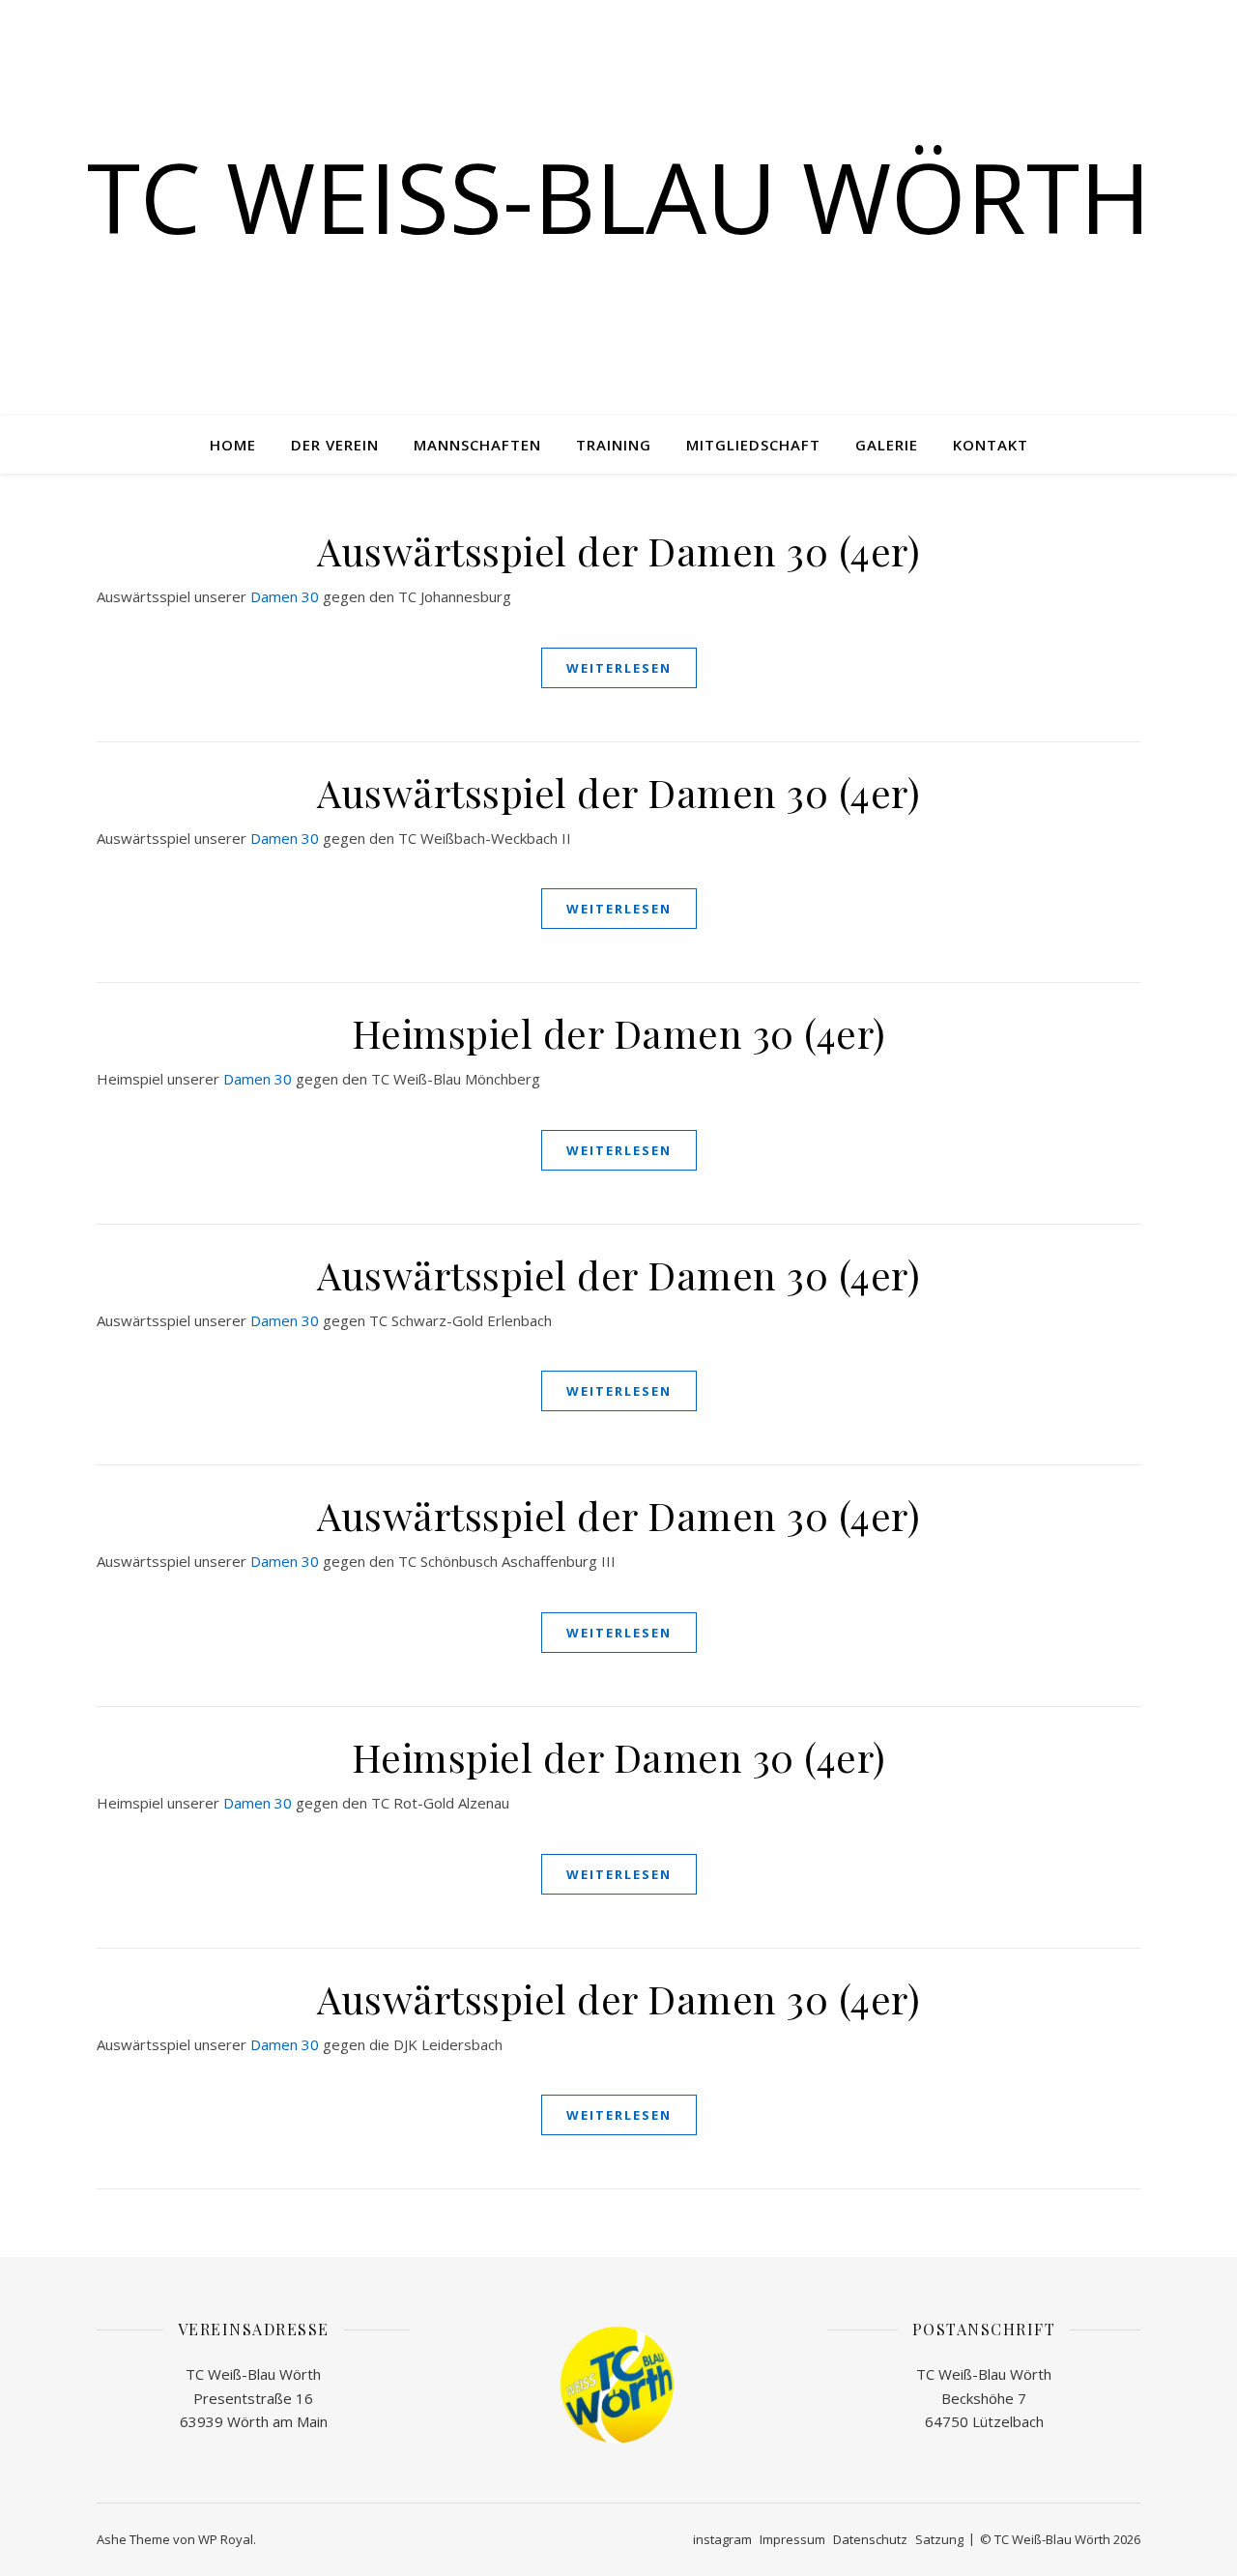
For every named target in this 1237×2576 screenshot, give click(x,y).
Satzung (939, 2539)
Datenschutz (870, 2539)
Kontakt (991, 445)
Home (233, 445)
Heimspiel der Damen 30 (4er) (619, 1033)
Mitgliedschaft (753, 445)
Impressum (792, 2539)
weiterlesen (619, 668)
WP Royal (226, 2539)
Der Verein (335, 445)
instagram (722, 2539)
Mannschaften (477, 445)
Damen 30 (285, 596)
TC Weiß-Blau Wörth (619, 196)
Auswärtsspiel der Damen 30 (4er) (618, 550)
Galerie (887, 445)
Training (614, 445)
